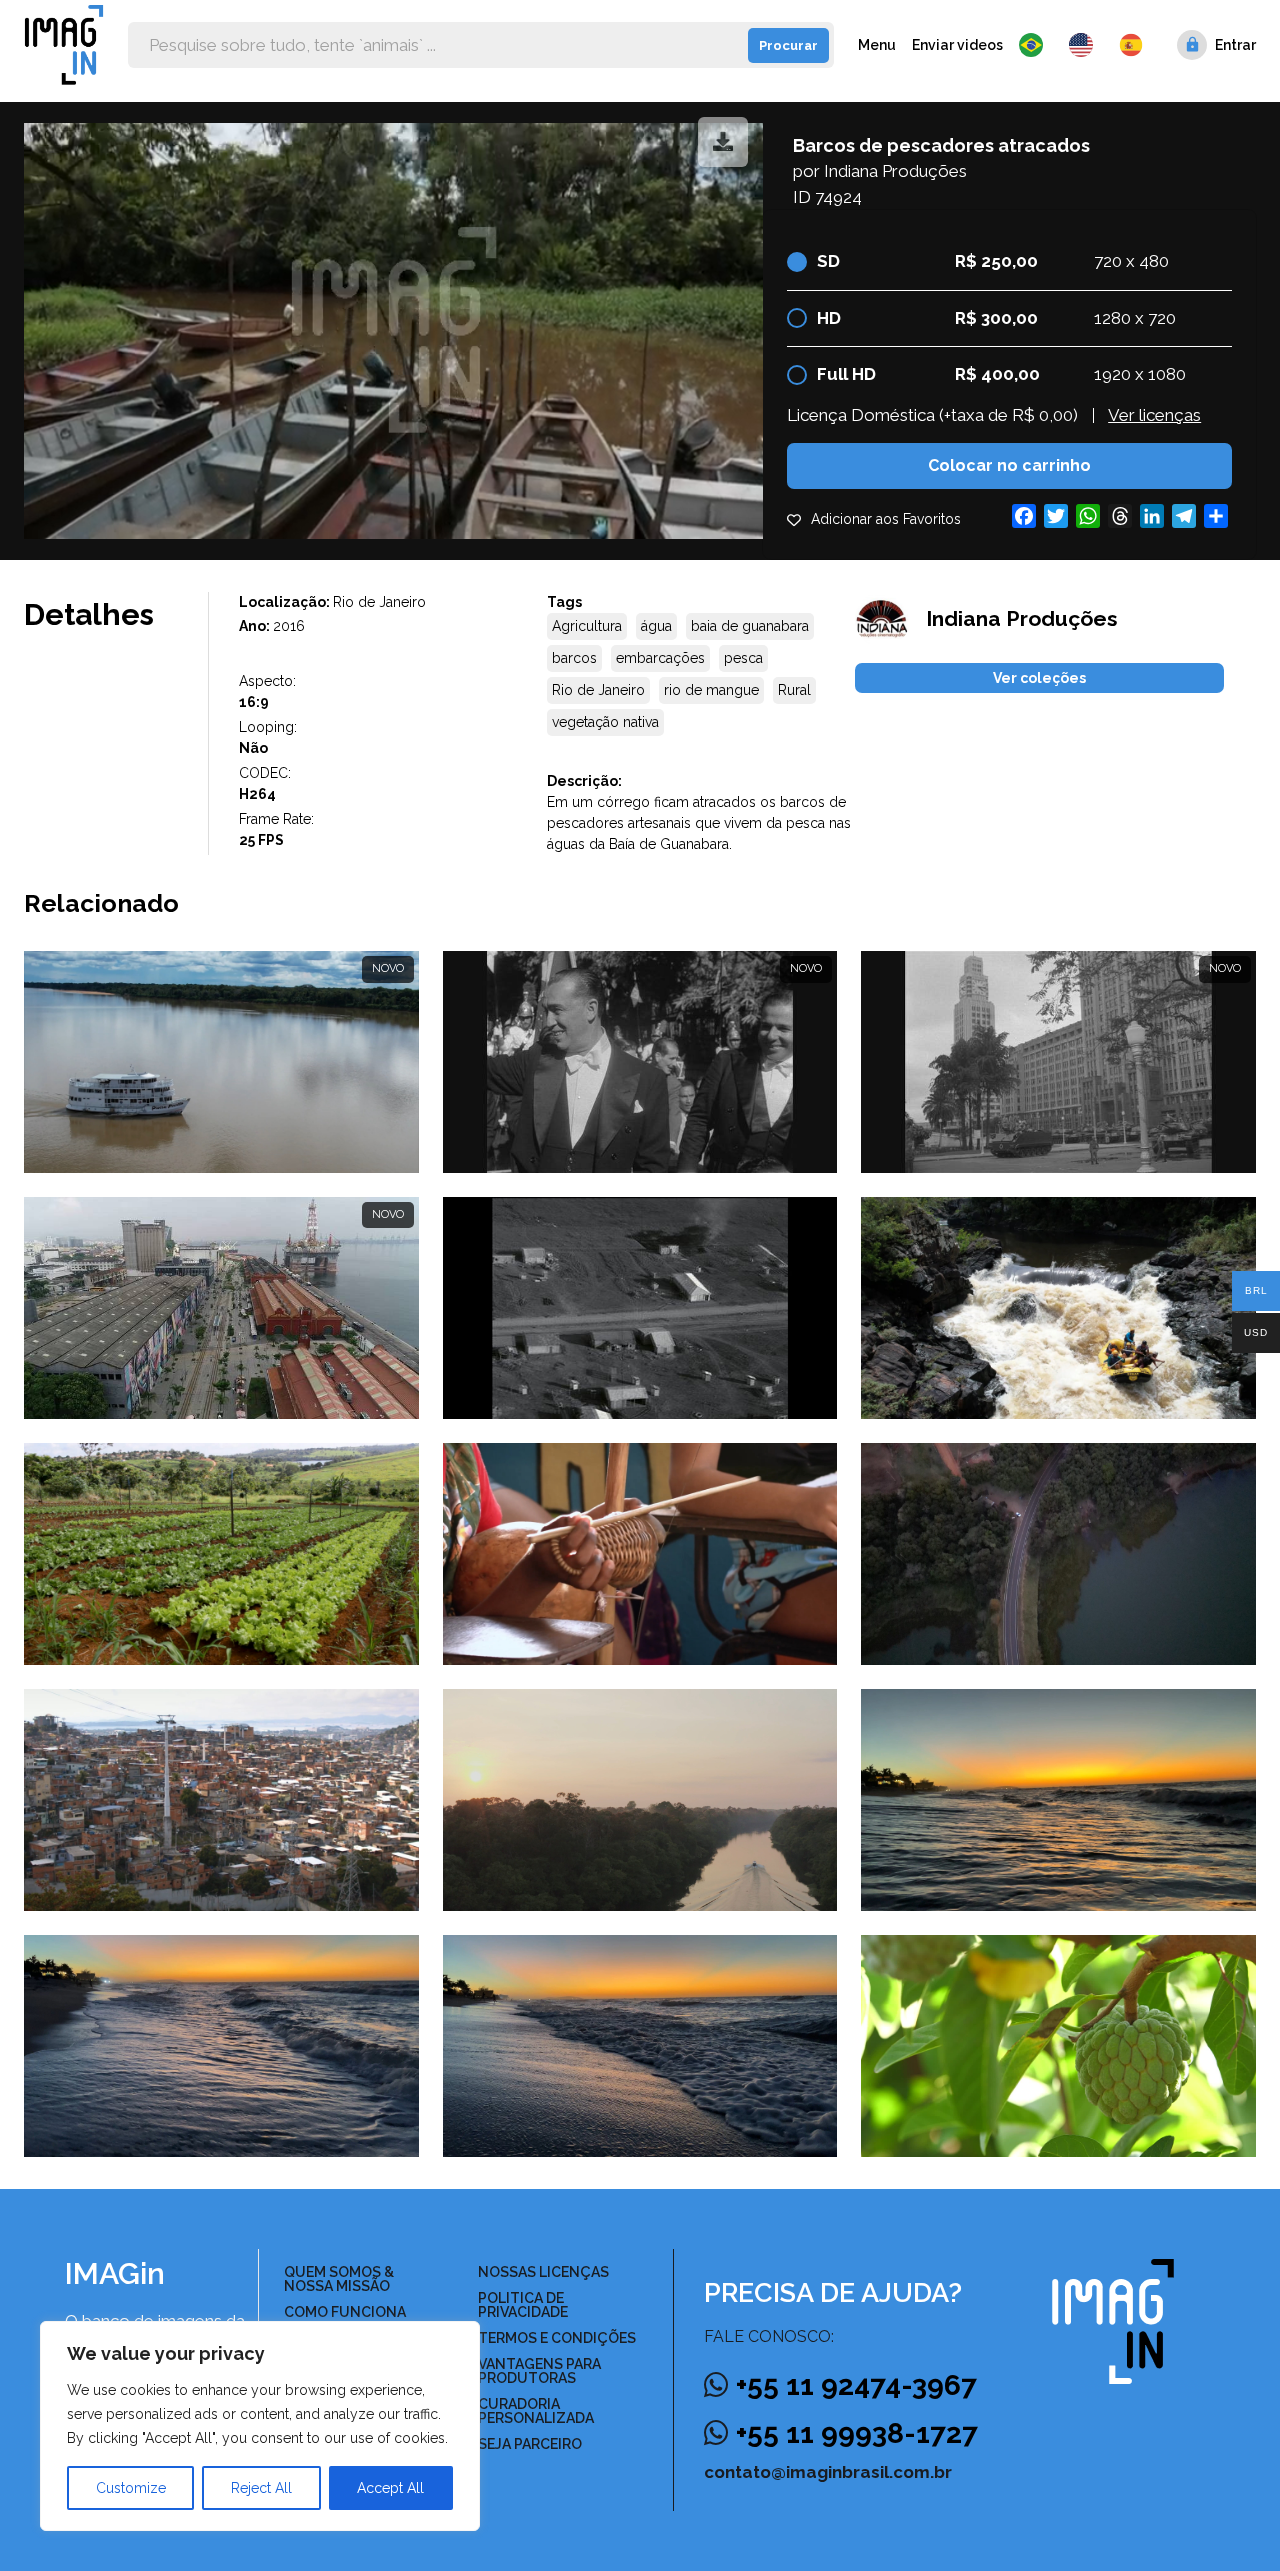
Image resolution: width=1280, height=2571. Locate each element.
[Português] (1036, 45)
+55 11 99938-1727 (857, 2433)
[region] (260, 2426)
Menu (877, 45)
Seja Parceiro (530, 2444)
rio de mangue (711, 690)
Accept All (390, 2488)
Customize (131, 2488)
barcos (574, 658)
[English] (1086, 45)
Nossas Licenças (543, 2272)
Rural (794, 690)
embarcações (660, 658)
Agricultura (587, 626)
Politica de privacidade (523, 2305)
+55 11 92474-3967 (856, 2385)
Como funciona (345, 2312)
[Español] (1132, 45)
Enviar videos (957, 45)
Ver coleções (1039, 678)
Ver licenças (1154, 415)
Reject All (261, 2488)
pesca (743, 658)
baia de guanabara (750, 626)
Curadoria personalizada (536, 2411)
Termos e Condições (557, 2338)
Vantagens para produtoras (539, 2371)
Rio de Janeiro (598, 690)
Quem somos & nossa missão (339, 2279)
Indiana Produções (895, 171)
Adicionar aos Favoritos (886, 519)
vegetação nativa (605, 722)
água (656, 626)
